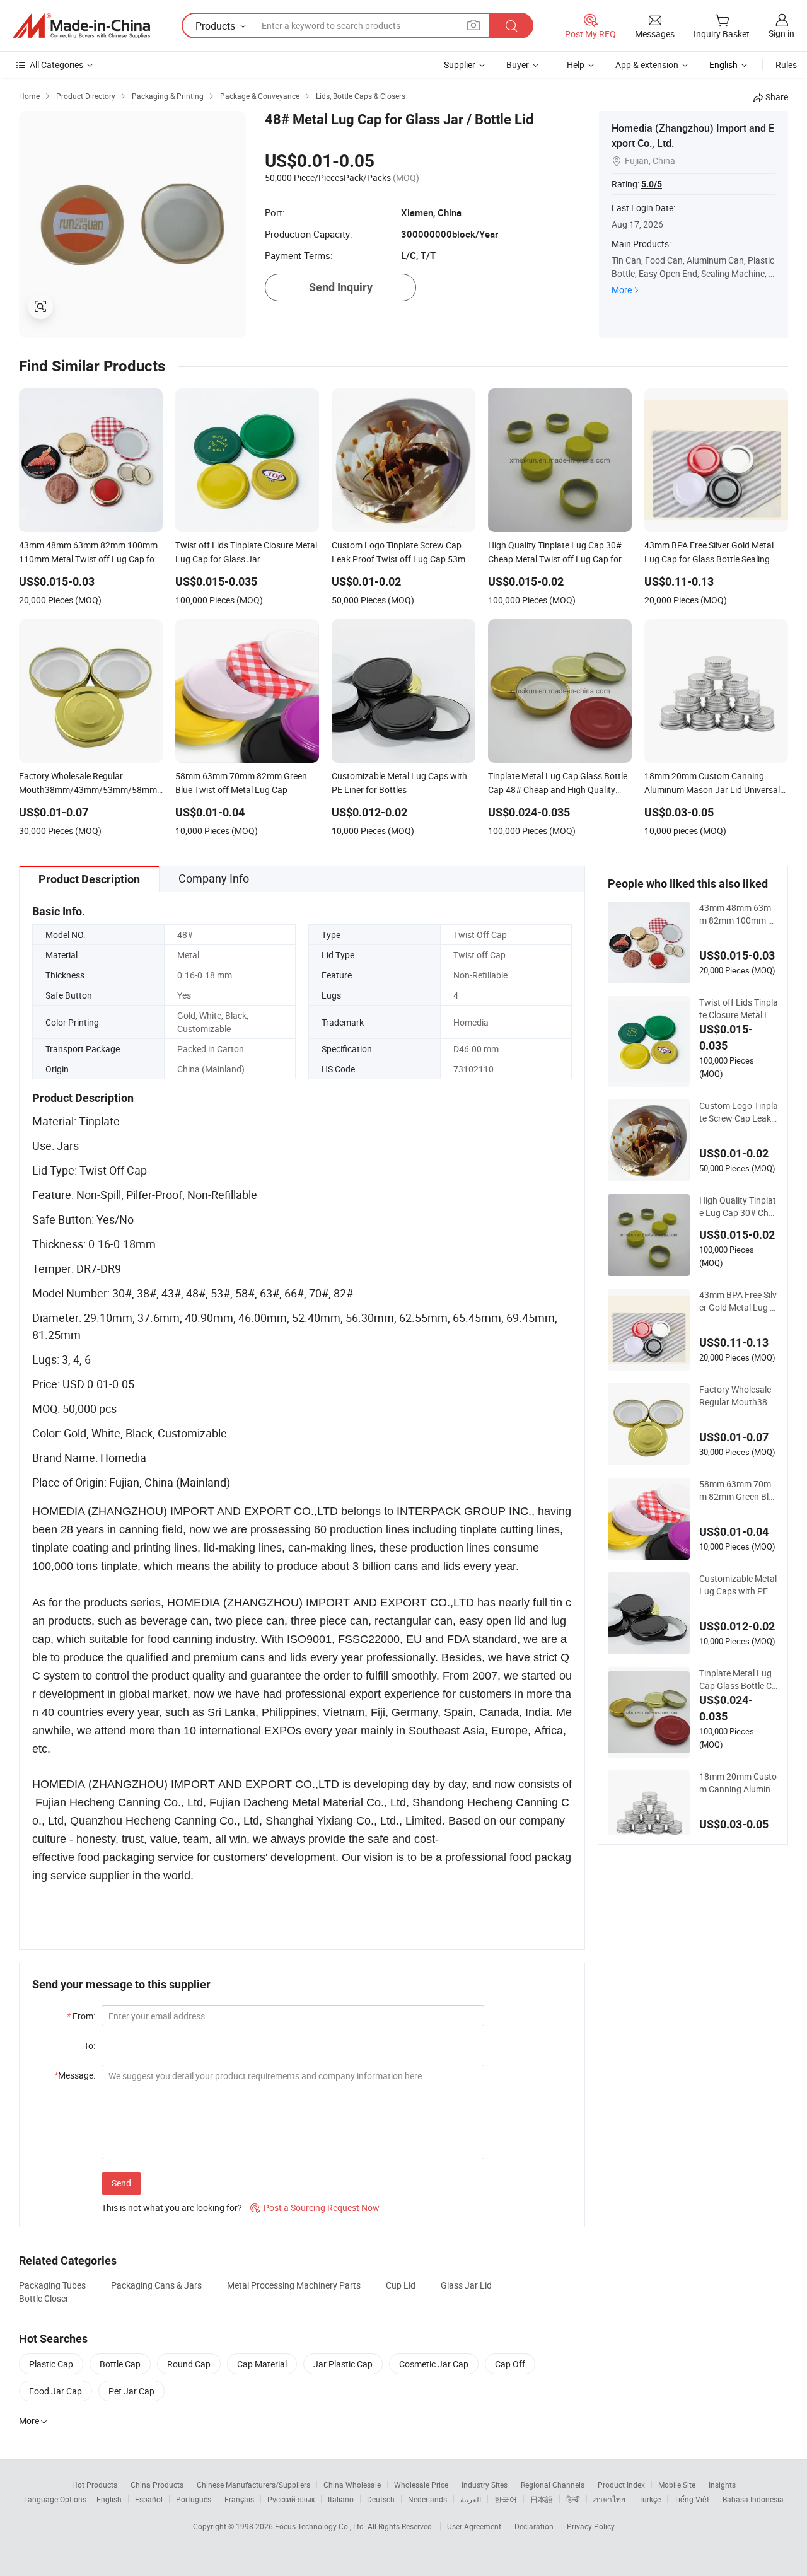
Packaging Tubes (52, 2285)
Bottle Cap (120, 2364)
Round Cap (189, 2364)
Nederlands (427, 2499)
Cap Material (262, 2364)
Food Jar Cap (55, 2391)
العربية (471, 2499)
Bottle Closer (44, 2298)
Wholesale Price (421, 2485)
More (622, 290)
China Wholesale (352, 2485)
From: (81, 2016)
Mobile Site (677, 2485)
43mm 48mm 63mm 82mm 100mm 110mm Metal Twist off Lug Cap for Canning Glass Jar (739, 914)
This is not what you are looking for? (172, 2208)
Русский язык (291, 2499)
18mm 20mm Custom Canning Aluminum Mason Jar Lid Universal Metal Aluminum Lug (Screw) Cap (738, 1783)
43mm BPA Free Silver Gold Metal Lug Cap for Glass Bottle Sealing (738, 1301)
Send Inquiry (341, 287)
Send (121, 2183)
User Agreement (474, 2526)
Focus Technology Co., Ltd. (321, 2526)
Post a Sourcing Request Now (315, 2208)
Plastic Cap (51, 2364)
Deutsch (381, 2499)
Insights (722, 2485)
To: (90, 2045)
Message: (75, 2075)
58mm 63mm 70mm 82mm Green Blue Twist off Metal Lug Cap (739, 1490)
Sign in (781, 33)
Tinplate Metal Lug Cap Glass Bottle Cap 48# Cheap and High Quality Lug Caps (739, 1680)
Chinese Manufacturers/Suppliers (253, 2485)
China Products (157, 2485)
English (109, 2499)
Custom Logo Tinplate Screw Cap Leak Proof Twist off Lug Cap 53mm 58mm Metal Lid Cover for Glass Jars (739, 1112)
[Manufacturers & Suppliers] (81, 26)
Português (194, 2499)
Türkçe (650, 2499)
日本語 (542, 2499)
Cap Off (510, 2364)
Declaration (534, 2526)
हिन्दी (573, 2499)
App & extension (647, 65)
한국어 (506, 2499)
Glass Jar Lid (466, 2285)
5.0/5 (652, 184)
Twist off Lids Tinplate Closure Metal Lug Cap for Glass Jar (739, 1009)
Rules (786, 65)
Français (239, 2499)
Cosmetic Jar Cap (434, 2364)
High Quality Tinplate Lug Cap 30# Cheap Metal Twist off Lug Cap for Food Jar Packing (739, 1207)
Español (149, 2499)
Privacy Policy (591, 2526)
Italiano (341, 2499)
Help (576, 65)
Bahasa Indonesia (753, 2499)
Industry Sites (485, 2485)
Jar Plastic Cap (343, 2364)
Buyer (518, 65)
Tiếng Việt (692, 2499)
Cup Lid (401, 2285)
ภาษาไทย (609, 2499)
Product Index (621, 2485)
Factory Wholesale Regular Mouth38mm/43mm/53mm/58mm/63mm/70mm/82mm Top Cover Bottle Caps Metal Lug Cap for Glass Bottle (738, 1396)
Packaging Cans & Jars (156, 2285)
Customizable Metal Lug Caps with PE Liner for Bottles (738, 1585)
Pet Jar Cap (131, 2391)
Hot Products (95, 2485)
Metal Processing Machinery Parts (294, 2285)
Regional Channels (553, 2485)
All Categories (56, 65)
